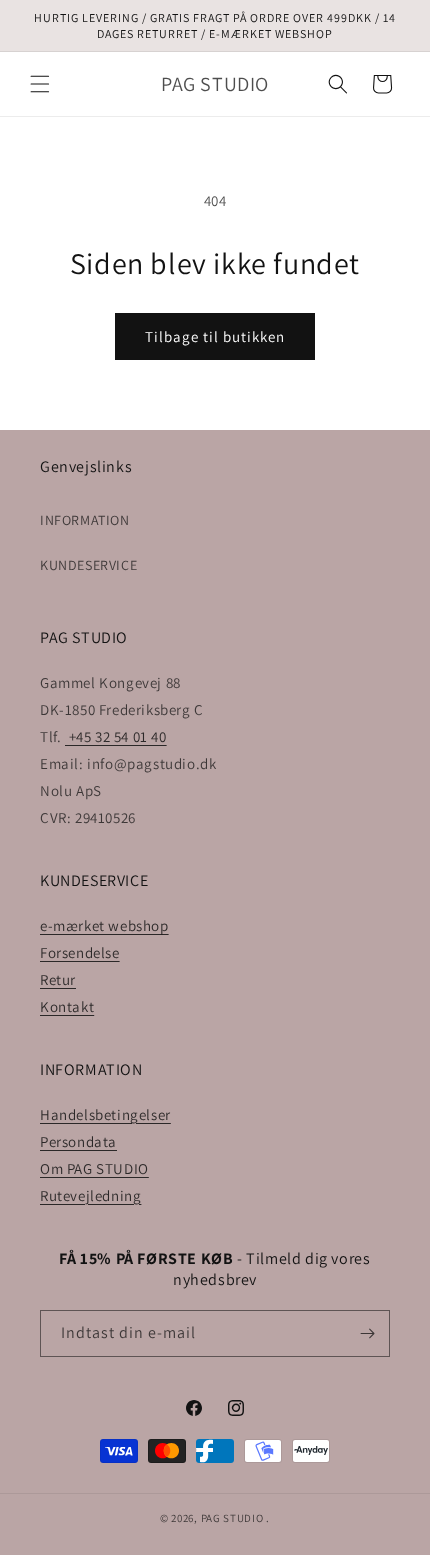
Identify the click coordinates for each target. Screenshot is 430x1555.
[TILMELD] (367, 1333)
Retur (58, 979)
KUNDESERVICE (88, 565)
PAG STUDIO (232, 1518)
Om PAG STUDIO (94, 1168)
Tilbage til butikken (215, 336)
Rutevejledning (90, 1195)
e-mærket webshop (104, 925)
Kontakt (67, 1006)
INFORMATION (85, 520)
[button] (40, 84)
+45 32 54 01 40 (116, 736)
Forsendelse (80, 952)
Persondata (78, 1141)
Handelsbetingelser (105, 1114)
